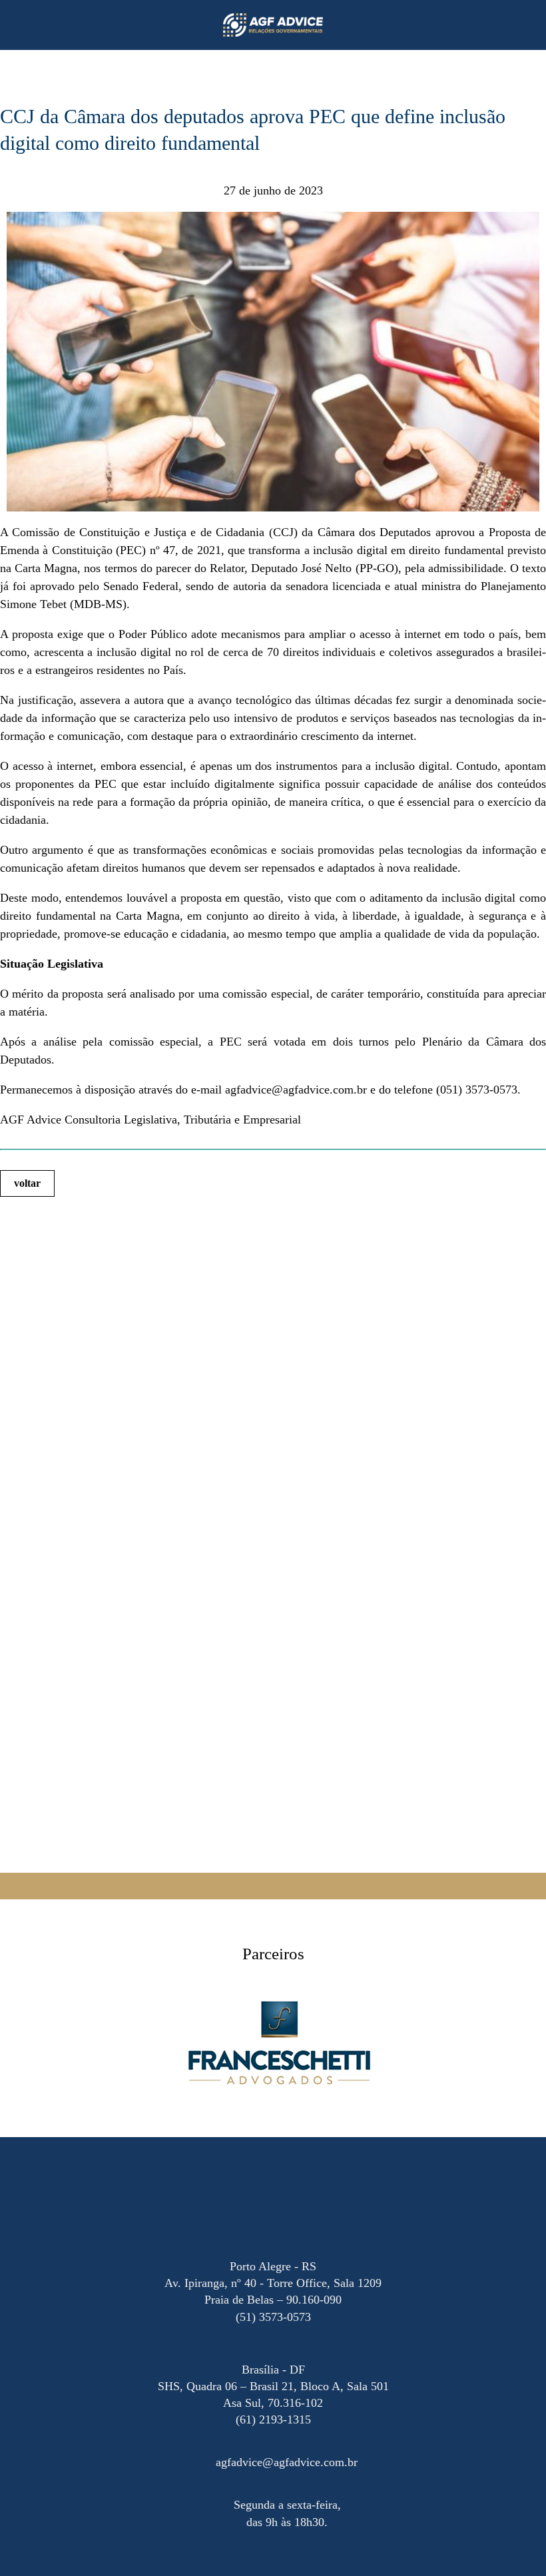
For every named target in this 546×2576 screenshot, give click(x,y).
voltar (27, 1183)
